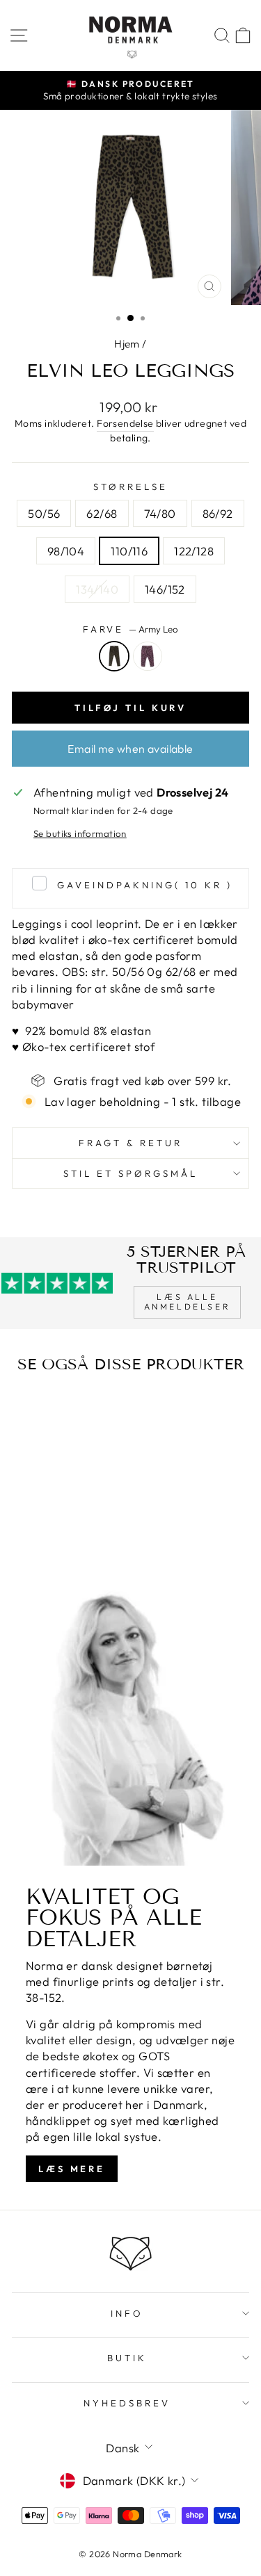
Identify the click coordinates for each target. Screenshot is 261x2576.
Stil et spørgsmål (130, 1173)
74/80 (160, 513)
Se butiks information (80, 833)
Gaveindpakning (144, 885)
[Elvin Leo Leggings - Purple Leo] (65, 1543)
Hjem (127, 344)
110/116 (129, 551)
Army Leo (114, 656)
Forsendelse (125, 423)
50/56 (44, 513)
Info (127, 2313)
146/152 (165, 589)
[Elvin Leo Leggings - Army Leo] (49, 1543)
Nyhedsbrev (127, 2403)
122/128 (194, 551)
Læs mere (72, 2169)
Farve (131, 629)
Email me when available (130, 749)
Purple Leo (148, 656)
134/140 (97, 589)
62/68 (102, 513)
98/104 (66, 551)
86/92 (218, 513)
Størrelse (130, 487)
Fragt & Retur (130, 1143)
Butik (127, 2358)
